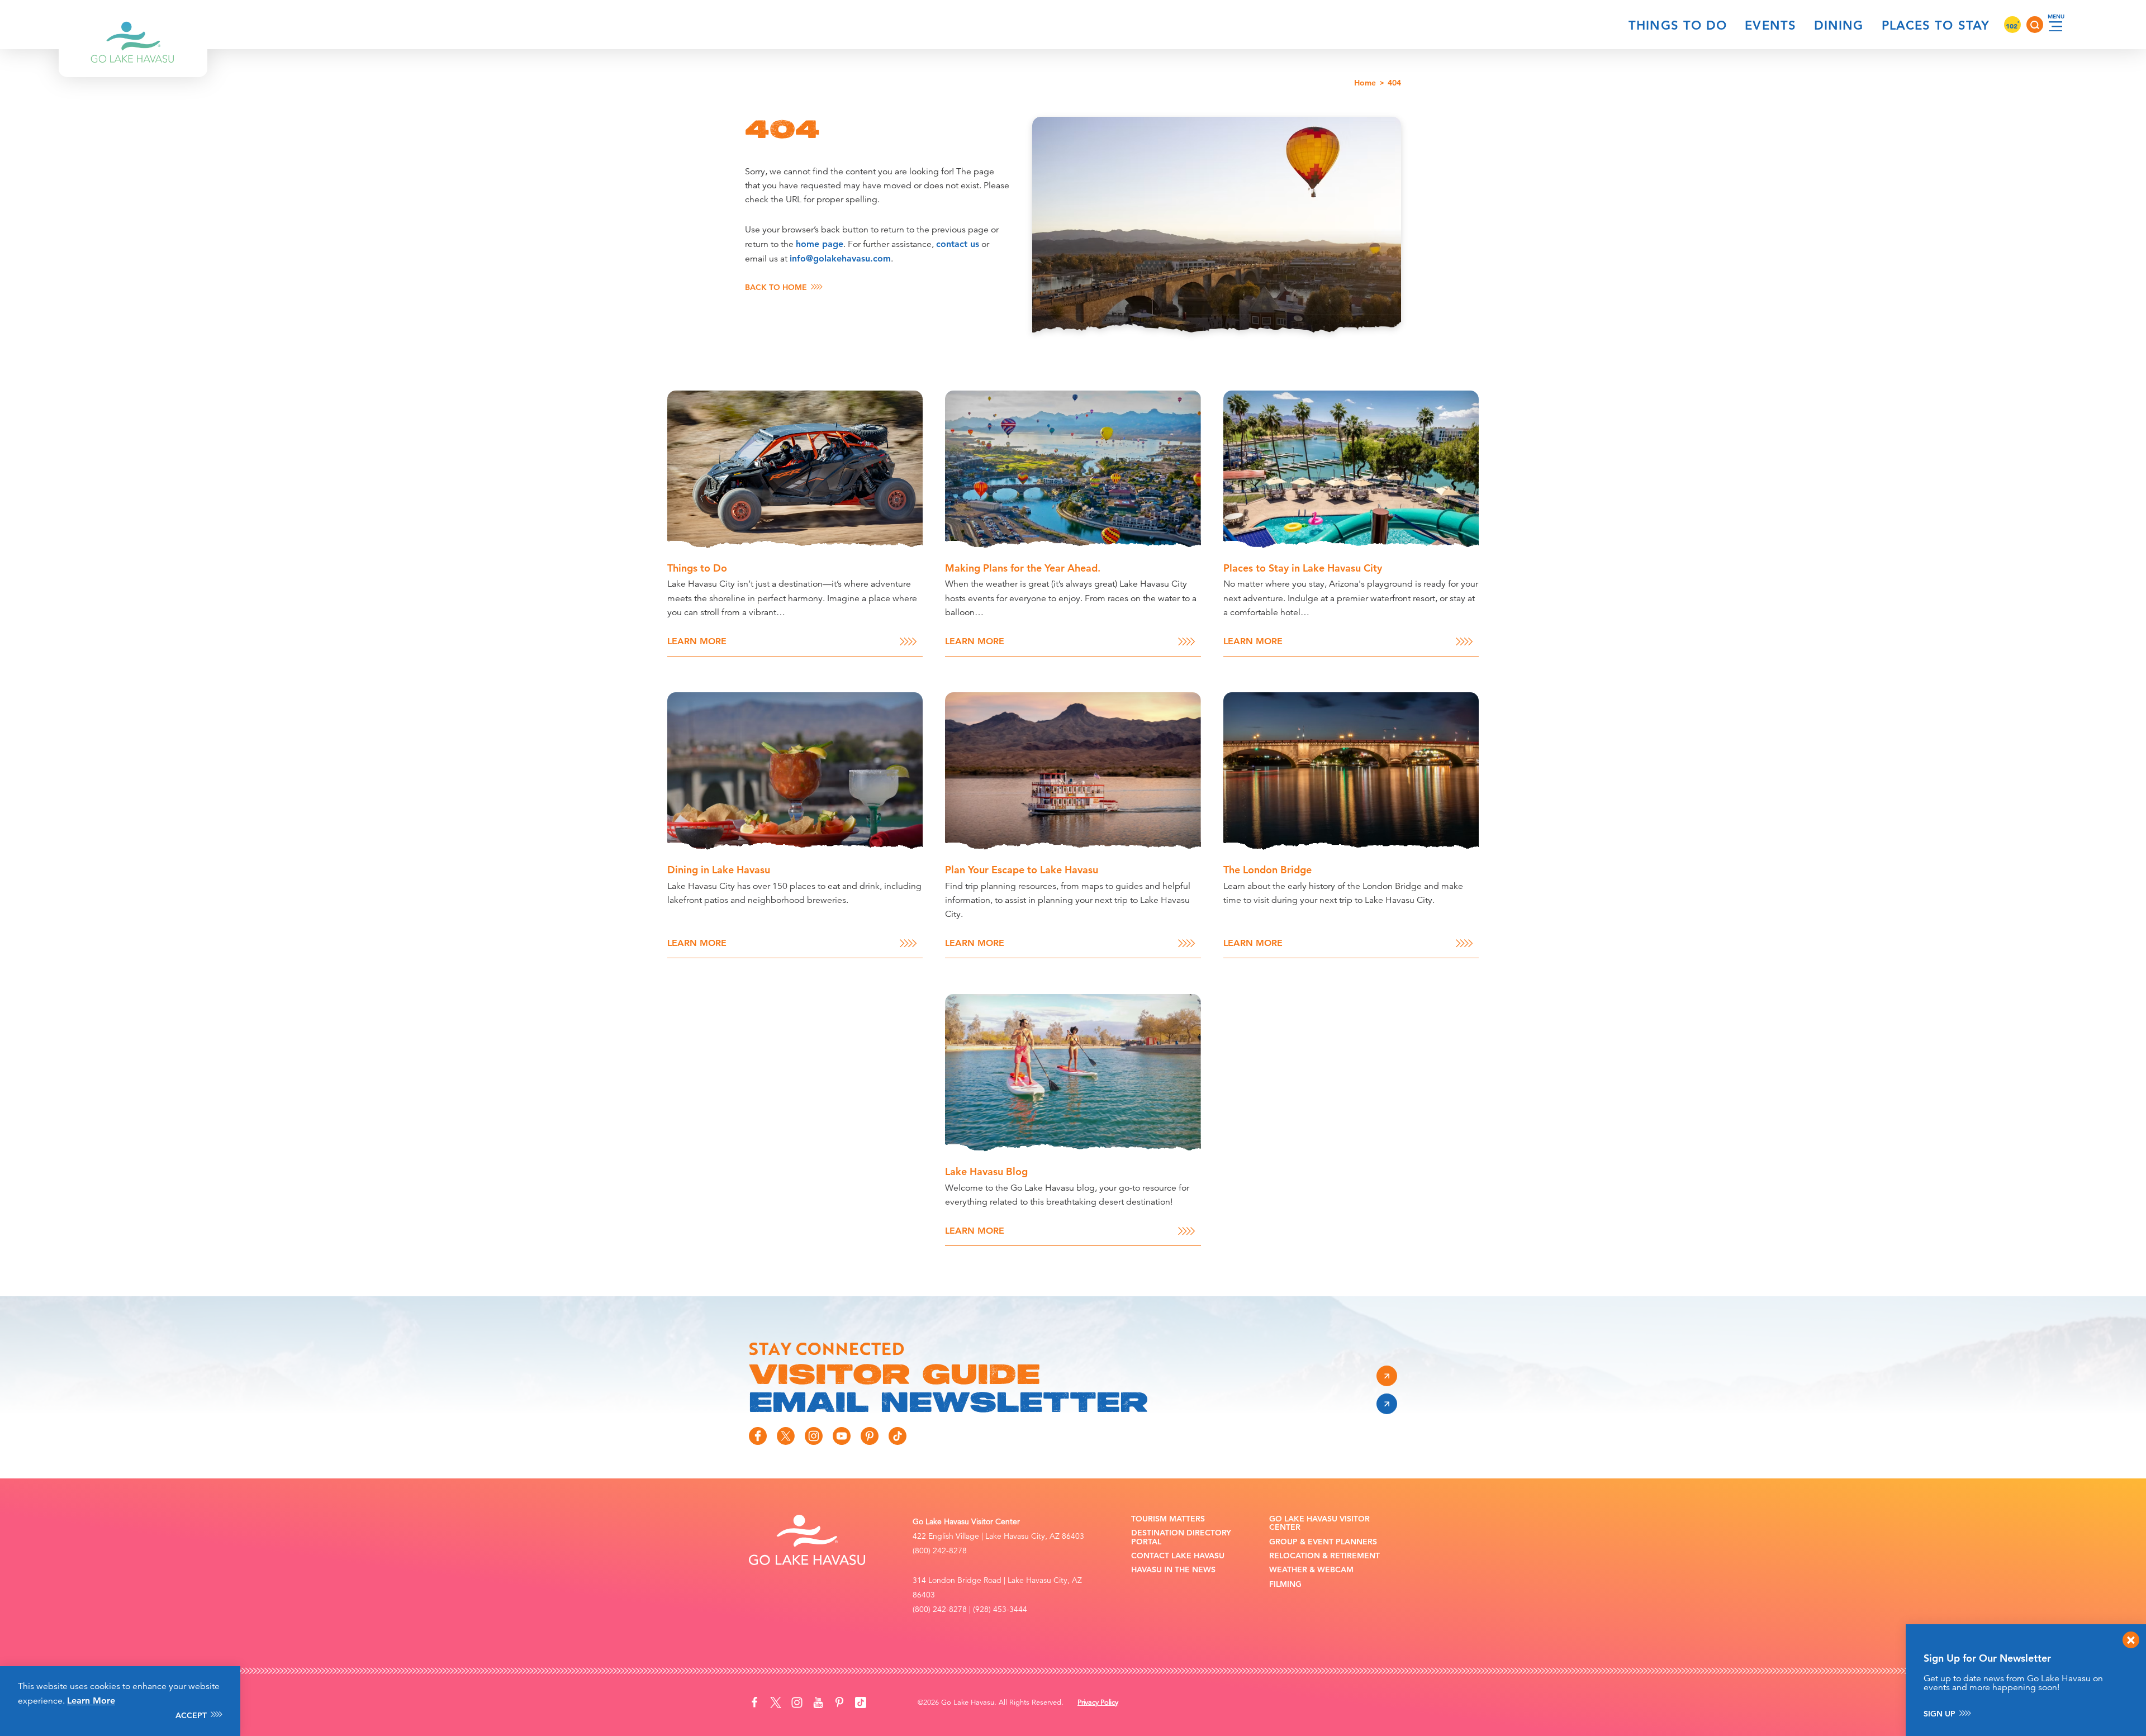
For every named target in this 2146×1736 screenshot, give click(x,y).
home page (820, 244)
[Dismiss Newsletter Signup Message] (2131, 1640)
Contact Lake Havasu (1178, 1556)
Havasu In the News (1173, 1570)
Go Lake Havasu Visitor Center (1319, 1523)
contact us (958, 244)
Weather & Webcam (1311, 1570)
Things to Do (1678, 25)
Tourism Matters (1168, 1519)
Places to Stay (1936, 25)
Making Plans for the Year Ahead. (1023, 568)
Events (1770, 25)
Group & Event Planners (1323, 1542)
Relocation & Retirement (1324, 1556)
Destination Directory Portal (1181, 1537)
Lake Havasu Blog (986, 1171)
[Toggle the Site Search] (2035, 25)
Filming (1285, 1584)
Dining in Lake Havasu (719, 870)
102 (2012, 26)
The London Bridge (1267, 870)
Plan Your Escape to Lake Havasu (1022, 870)
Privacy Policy (1098, 1702)
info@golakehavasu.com (840, 258)
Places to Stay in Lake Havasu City (1303, 568)
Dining (1839, 25)
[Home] (133, 25)
